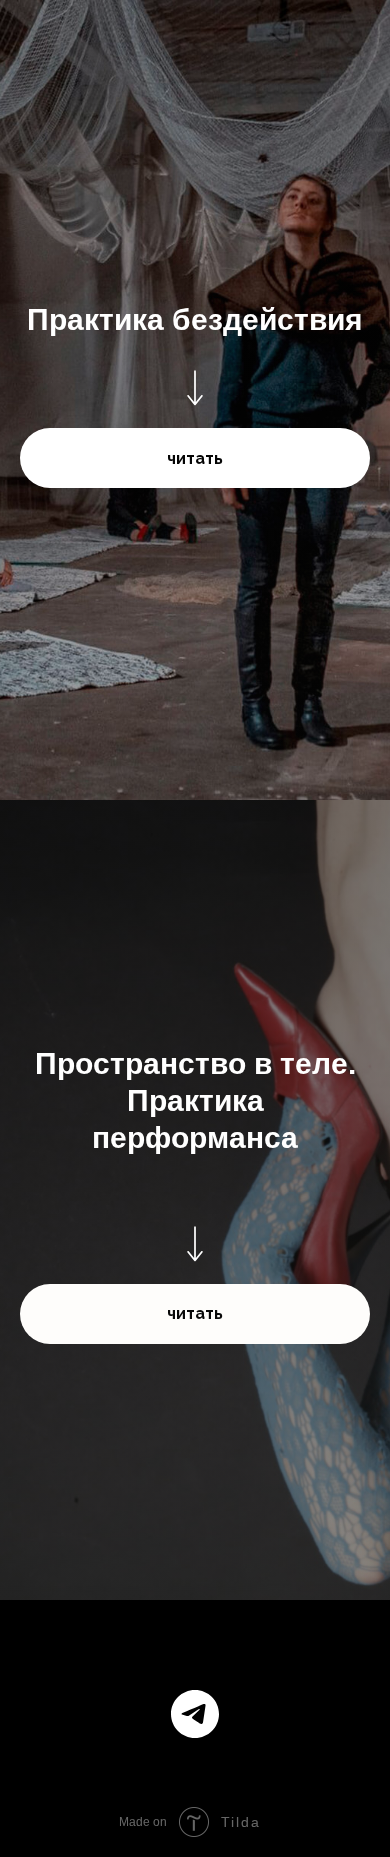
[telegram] (195, 1714)
